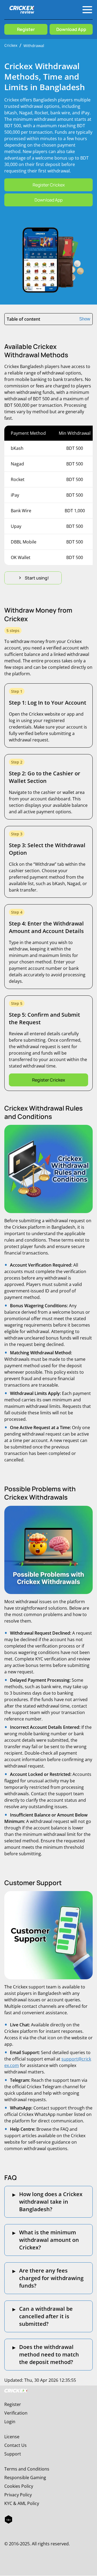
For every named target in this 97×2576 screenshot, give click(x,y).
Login (10, 2422)
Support (13, 2454)
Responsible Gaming (25, 2478)
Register (13, 2404)
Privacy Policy (18, 2495)
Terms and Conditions (27, 2469)
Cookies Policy (19, 2486)
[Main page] (22, 10)
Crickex (11, 45)
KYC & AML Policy (22, 2503)
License (12, 2437)
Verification (16, 2413)
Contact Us (15, 2445)
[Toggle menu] (87, 10)
